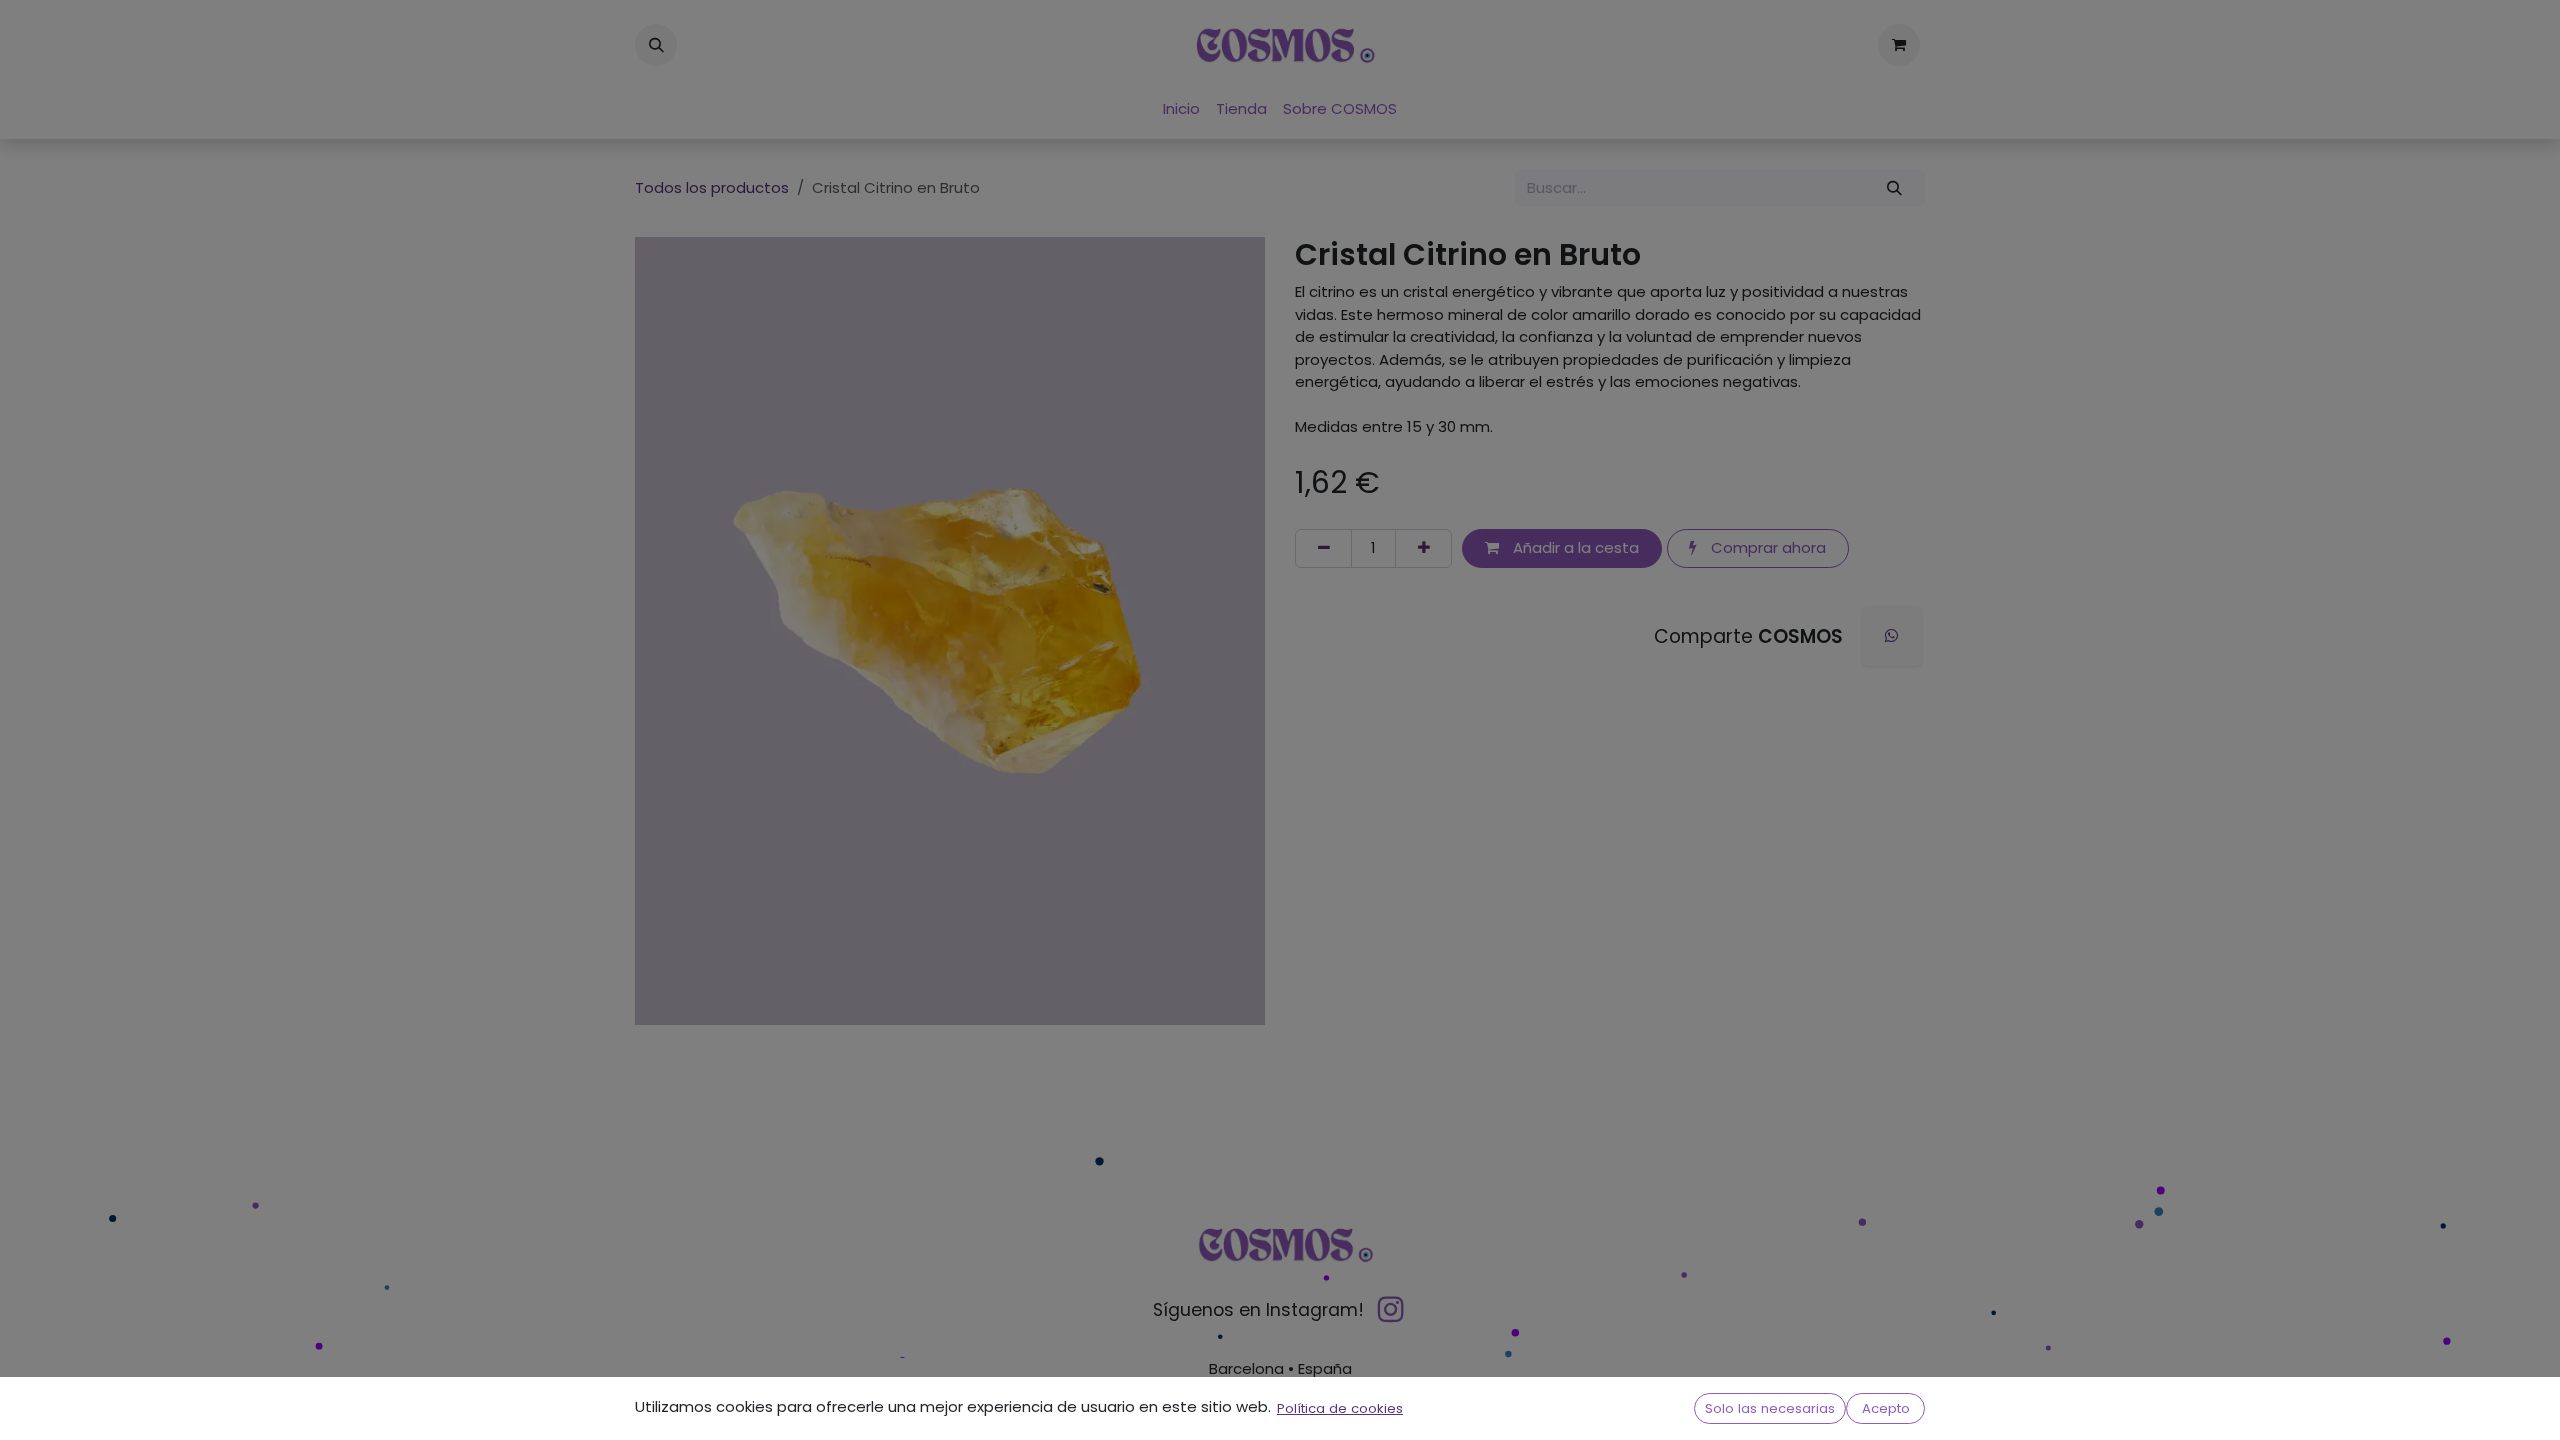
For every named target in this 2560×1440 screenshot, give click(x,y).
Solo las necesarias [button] (1770, 1408)
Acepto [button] (1886, 1408)
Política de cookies (1340, 1408)
